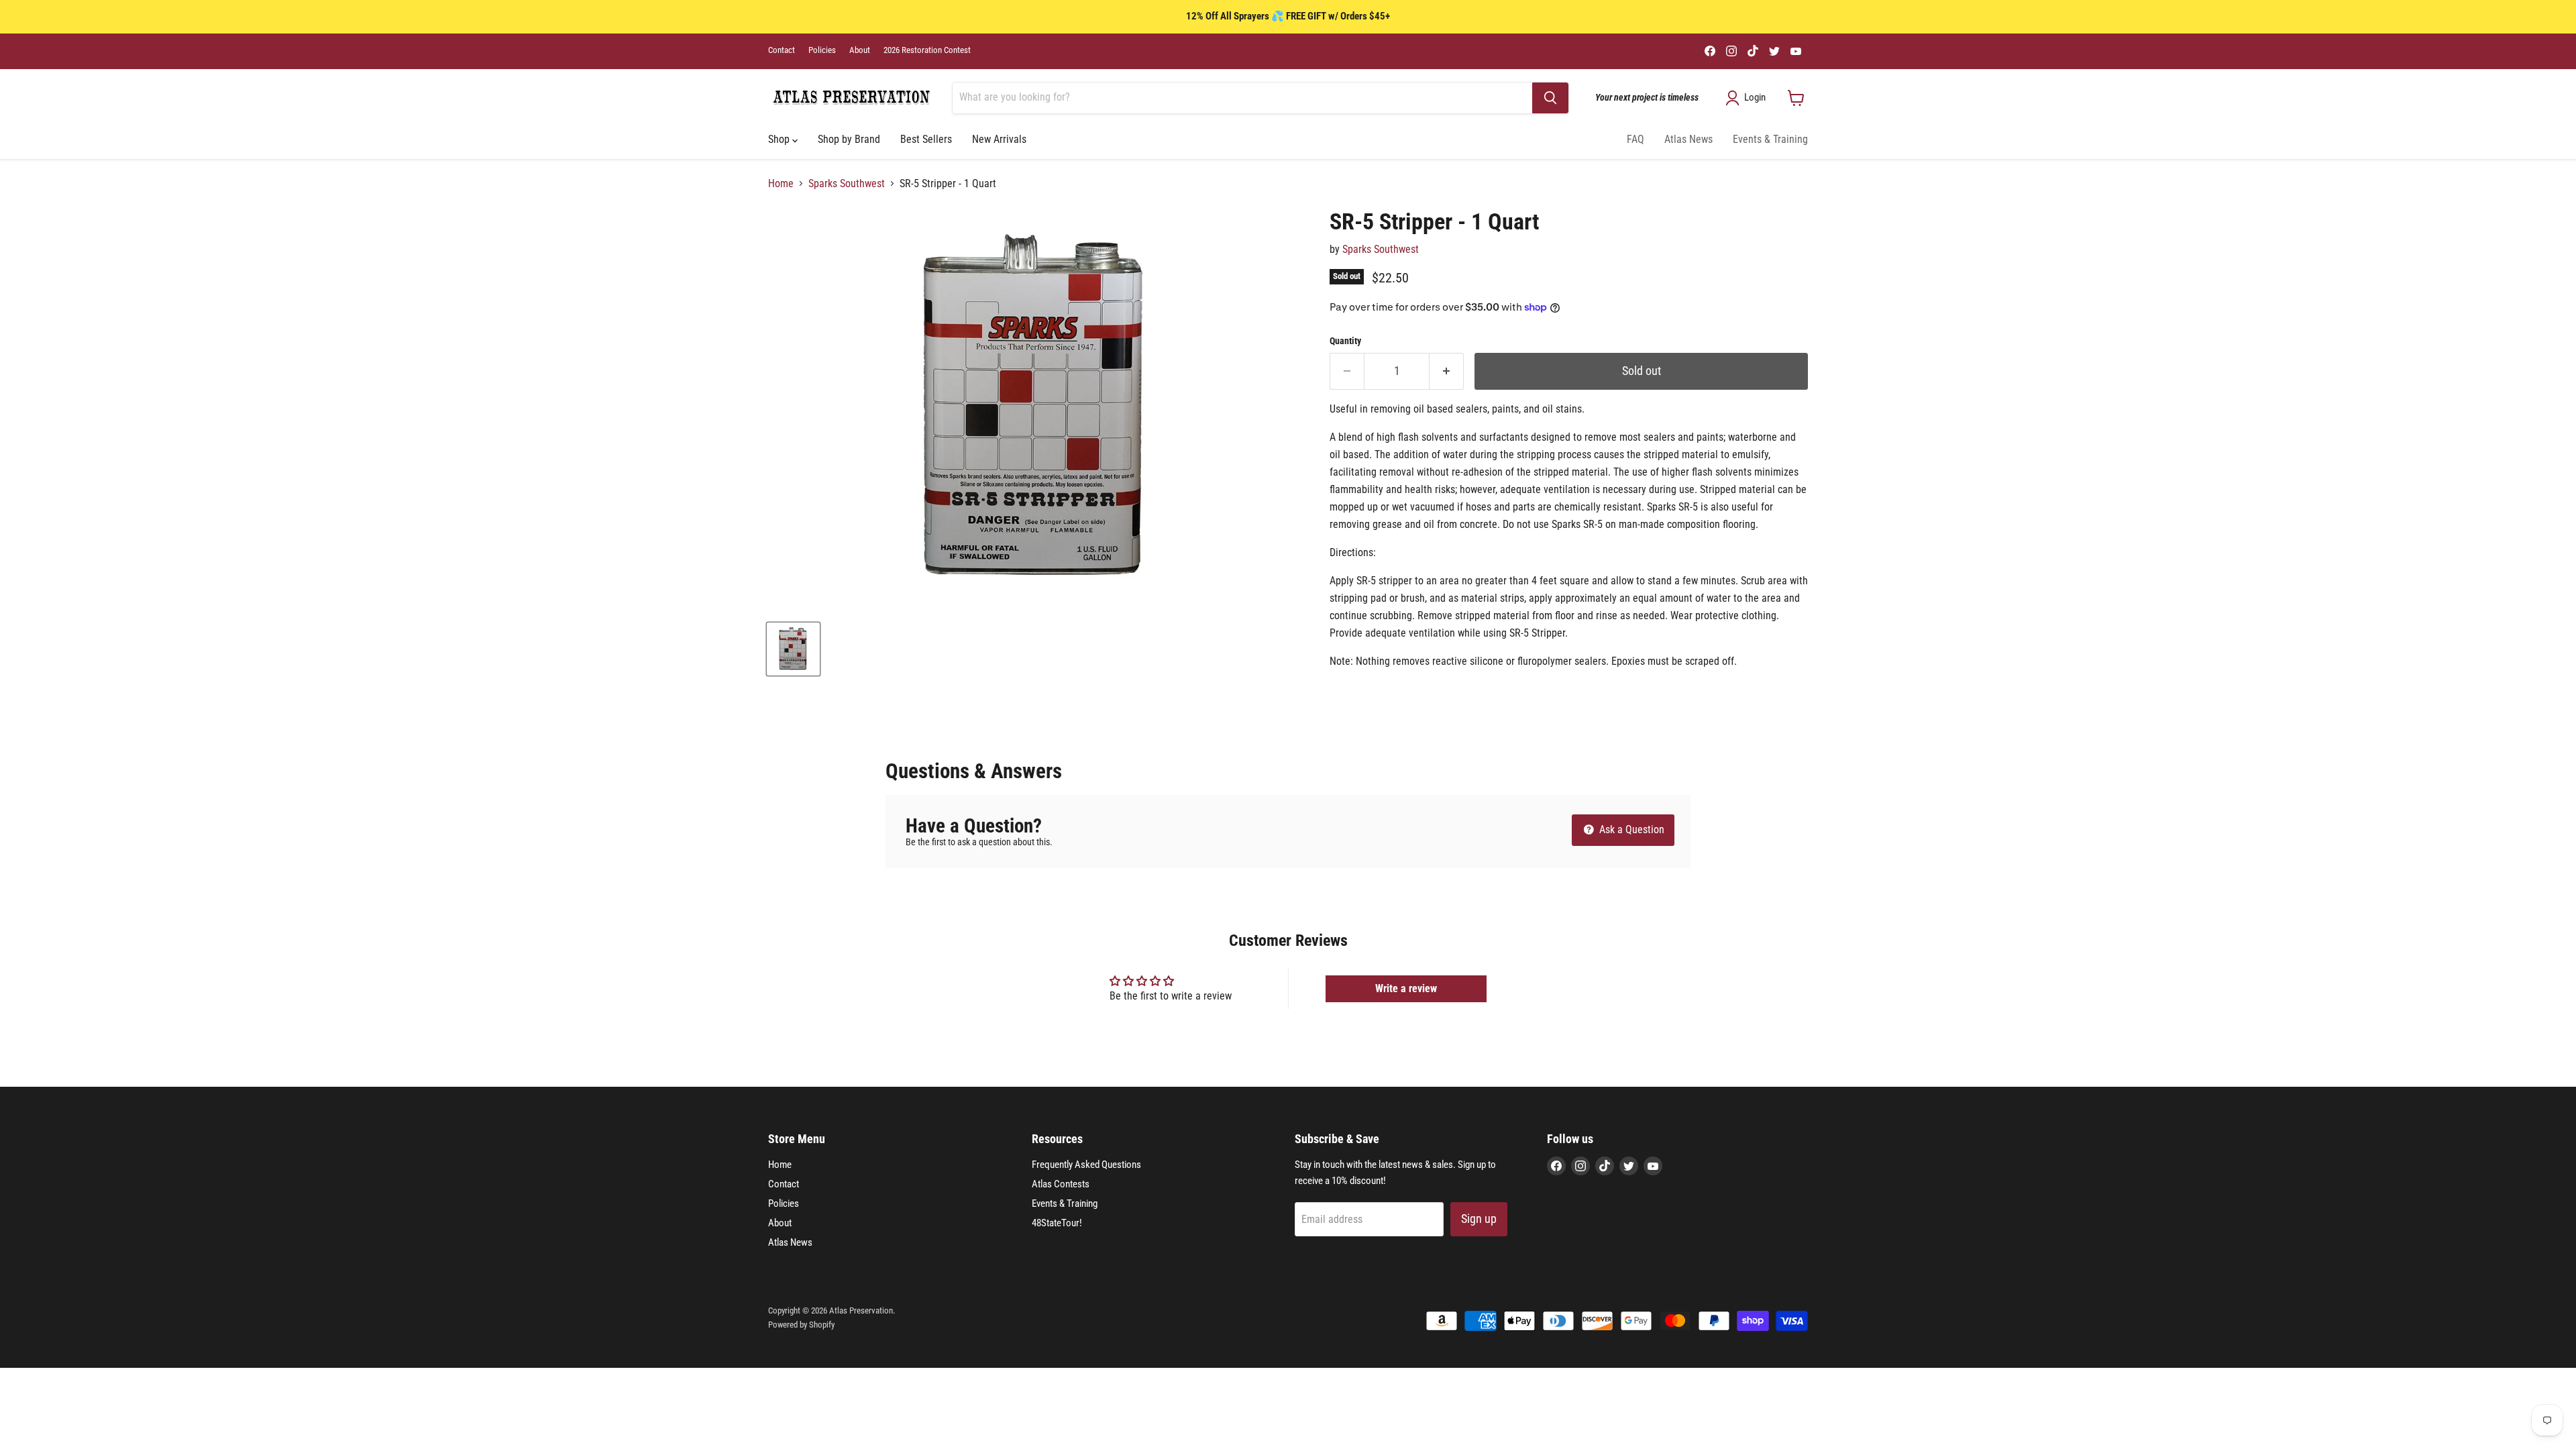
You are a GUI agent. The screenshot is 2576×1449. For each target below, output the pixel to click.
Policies (822, 50)
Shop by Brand (849, 139)
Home (781, 184)
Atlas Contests (1061, 1184)
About (860, 50)
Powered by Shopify (801, 1325)
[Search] (1550, 98)
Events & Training (1770, 139)
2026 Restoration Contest (927, 50)
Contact (782, 50)
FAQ (1635, 139)
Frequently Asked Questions (1086, 1165)
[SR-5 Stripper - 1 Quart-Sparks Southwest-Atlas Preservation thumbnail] (793, 649)
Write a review (1406, 988)
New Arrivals (999, 139)
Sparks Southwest (847, 184)
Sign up (1479, 1219)
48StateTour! (1057, 1223)
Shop (780, 139)
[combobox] (1242, 98)
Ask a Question (1630, 829)
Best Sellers (926, 139)
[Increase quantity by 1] (1447, 371)
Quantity (1345, 341)
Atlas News (1688, 139)
